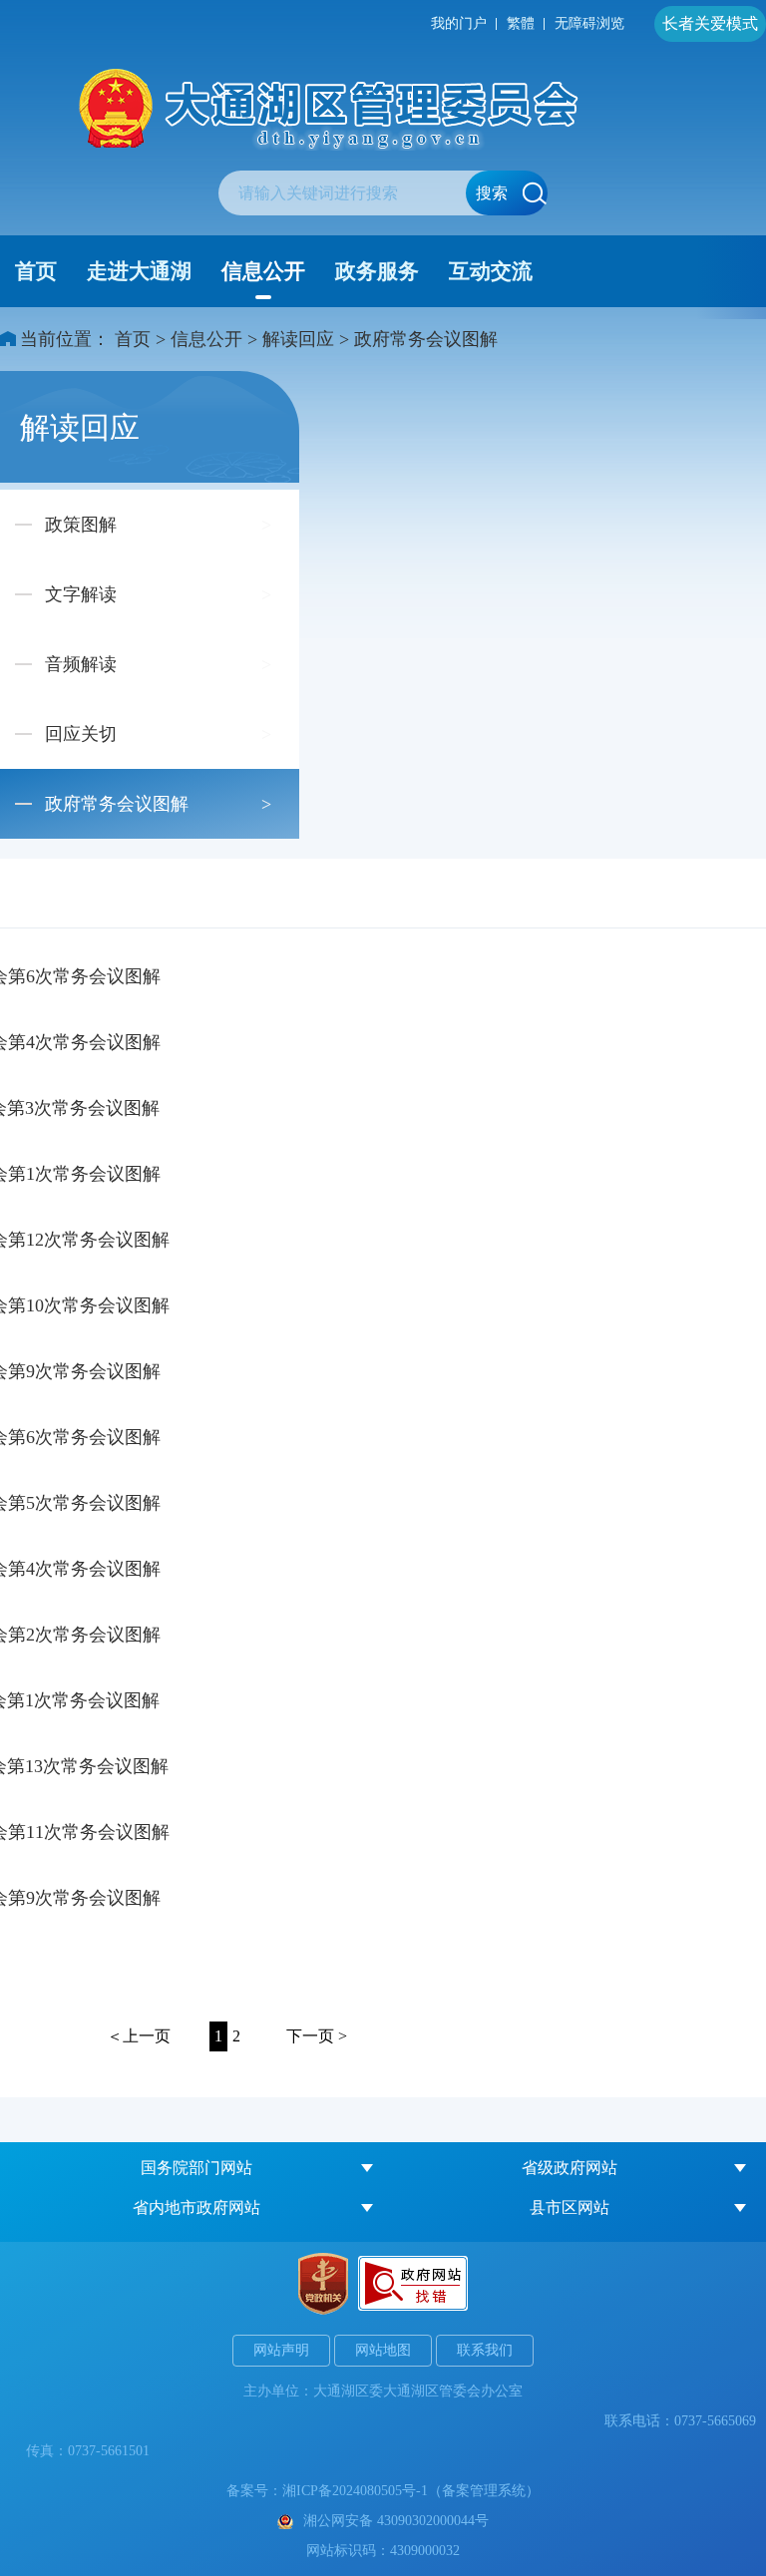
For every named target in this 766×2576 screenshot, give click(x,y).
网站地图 (383, 2350)
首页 (36, 271)
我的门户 (459, 23)
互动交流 (491, 271)
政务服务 (377, 271)
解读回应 (298, 339)
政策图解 (81, 525)
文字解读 (81, 594)
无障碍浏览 (589, 23)
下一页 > (317, 2036)
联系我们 (485, 2350)
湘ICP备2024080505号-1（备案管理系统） (411, 2491)
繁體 (521, 23)
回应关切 (81, 734)
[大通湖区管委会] (383, 109)
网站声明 (281, 2350)
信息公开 (263, 271)
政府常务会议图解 (426, 339)
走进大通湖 (139, 271)
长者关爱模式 (710, 23)
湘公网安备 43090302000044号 (396, 2521)
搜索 (492, 193)
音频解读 (81, 664)
